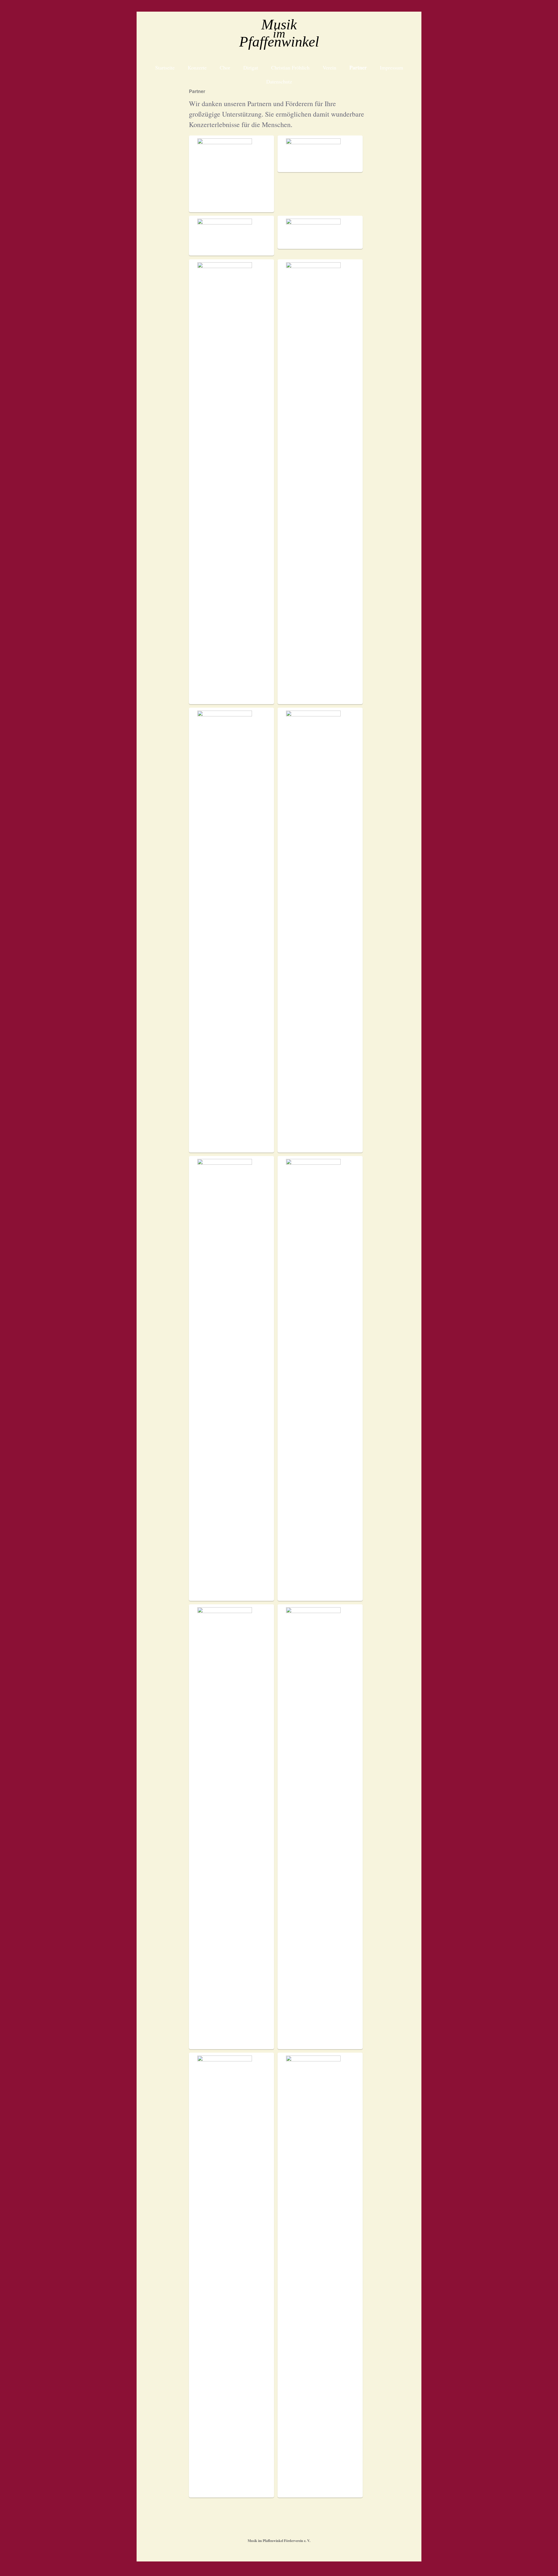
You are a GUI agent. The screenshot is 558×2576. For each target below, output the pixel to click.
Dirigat (251, 67)
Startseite (165, 67)
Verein (329, 67)
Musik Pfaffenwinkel (279, 34)
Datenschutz (279, 81)
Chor (225, 67)
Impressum (391, 67)
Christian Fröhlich (290, 67)
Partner (358, 67)
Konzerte (197, 67)
